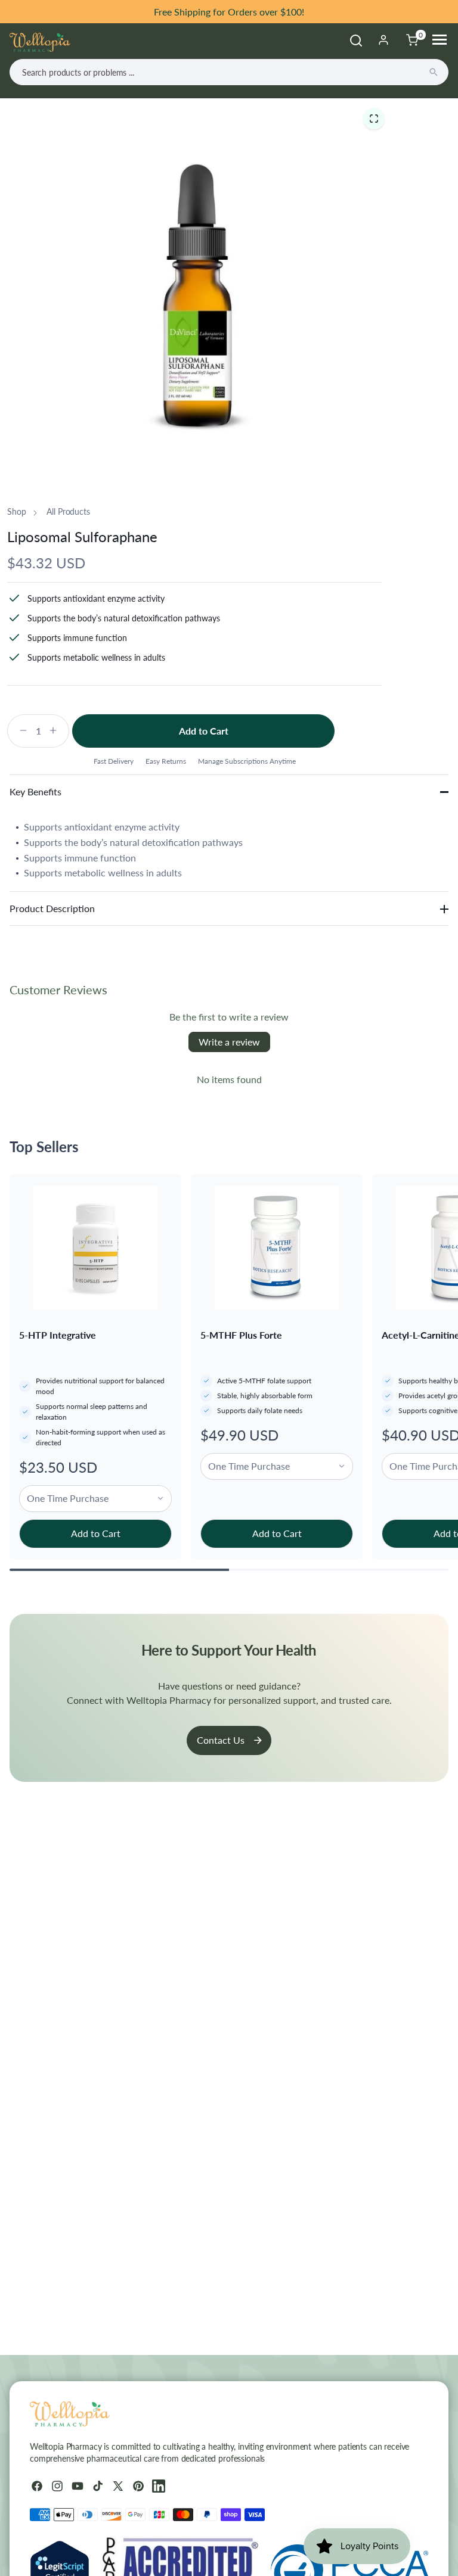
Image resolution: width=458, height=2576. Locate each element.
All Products (68, 511)
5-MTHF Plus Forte (241, 1335)
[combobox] (229, 72)
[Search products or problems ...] (434, 72)
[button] (374, 118)
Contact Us (221, 1740)
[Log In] (383, 40)
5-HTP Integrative (58, 1335)
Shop (16, 511)
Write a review (229, 1042)
